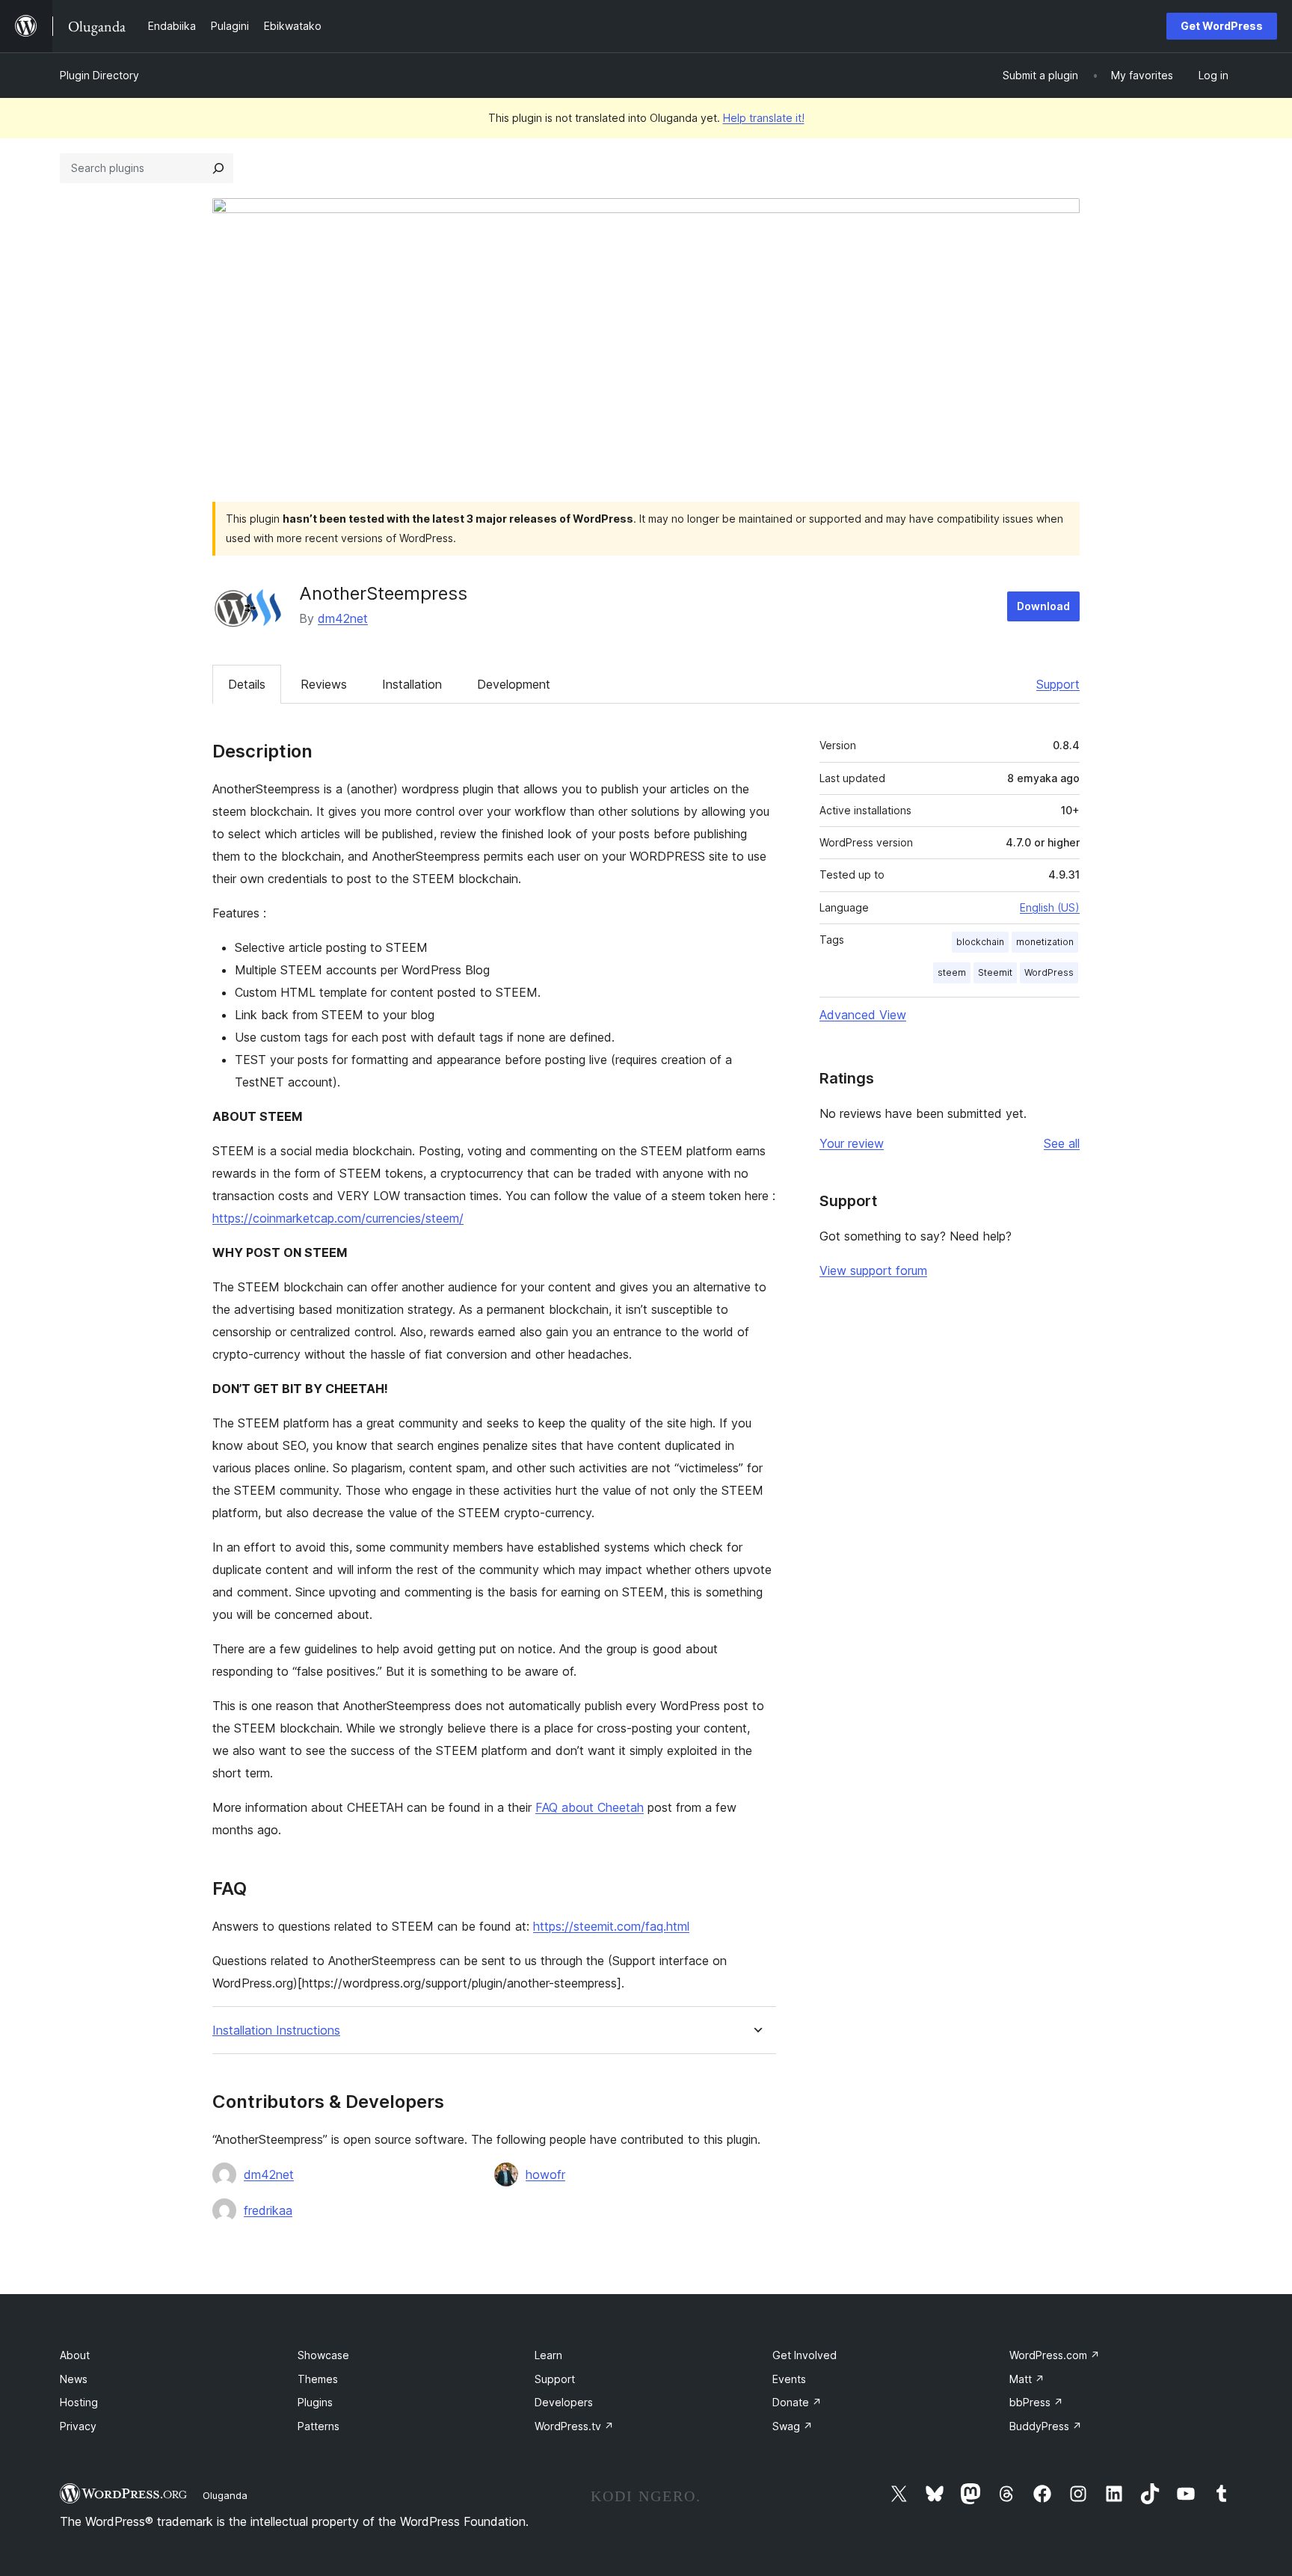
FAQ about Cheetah (590, 1807)
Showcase (323, 2355)
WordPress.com (1055, 2355)
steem (952, 972)
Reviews (324, 684)
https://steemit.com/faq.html (611, 1926)
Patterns (319, 2426)
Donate (797, 2402)
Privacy (78, 2426)
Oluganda (225, 2495)
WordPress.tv (574, 2426)
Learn (548, 2355)
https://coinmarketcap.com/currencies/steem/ (338, 1218)
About (75, 2355)
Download (1043, 606)
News (74, 2379)
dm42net (343, 618)
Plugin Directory (99, 75)
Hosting (79, 2402)
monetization (1045, 942)
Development (514, 684)
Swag (793, 2426)
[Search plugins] (218, 168)
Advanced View (863, 1015)
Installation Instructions (276, 2031)
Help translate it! (764, 118)
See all (1062, 1143)
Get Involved (805, 2355)
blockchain (980, 942)
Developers (564, 2402)
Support (1058, 684)
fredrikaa (268, 2210)
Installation (412, 684)
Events (789, 2379)
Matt (1027, 2379)
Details (247, 684)
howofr (545, 2174)
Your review (852, 1143)
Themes (318, 2379)
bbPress (1036, 2402)
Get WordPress (1222, 26)
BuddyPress (1046, 2426)
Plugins (315, 2402)
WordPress (1049, 972)
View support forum (873, 1270)
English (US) (1050, 907)
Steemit (995, 972)
